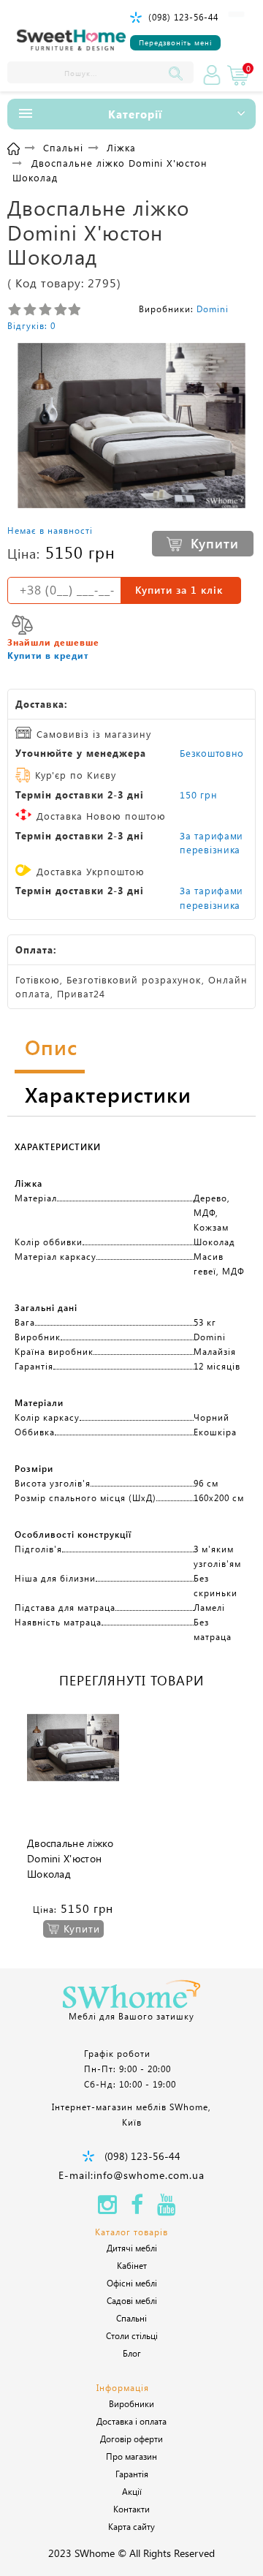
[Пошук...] (179, 72)
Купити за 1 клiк (179, 590)
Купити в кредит (48, 655)
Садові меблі (132, 2300)
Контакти (131, 2509)
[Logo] (72, 41)
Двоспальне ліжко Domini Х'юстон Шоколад (70, 1858)
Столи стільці (132, 2335)
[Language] (236, 14)
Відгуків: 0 (31, 325)
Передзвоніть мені (175, 42)
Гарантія (132, 2474)
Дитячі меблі (132, 2248)
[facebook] (137, 2209)
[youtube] (167, 2209)
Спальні (131, 2318)
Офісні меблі (132, 2283)
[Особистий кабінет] (212, 75)
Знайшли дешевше (53, 642)
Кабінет (132, 2265)
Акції (132, 2491)
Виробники (131, 2403)
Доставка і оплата (131, 2421)
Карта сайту (131, 2526)
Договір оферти (131, 2439)
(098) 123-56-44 (183, 17)
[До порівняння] (22, 625)
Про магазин (131, 2456)
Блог (132, 2353)
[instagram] (107, 2209)
